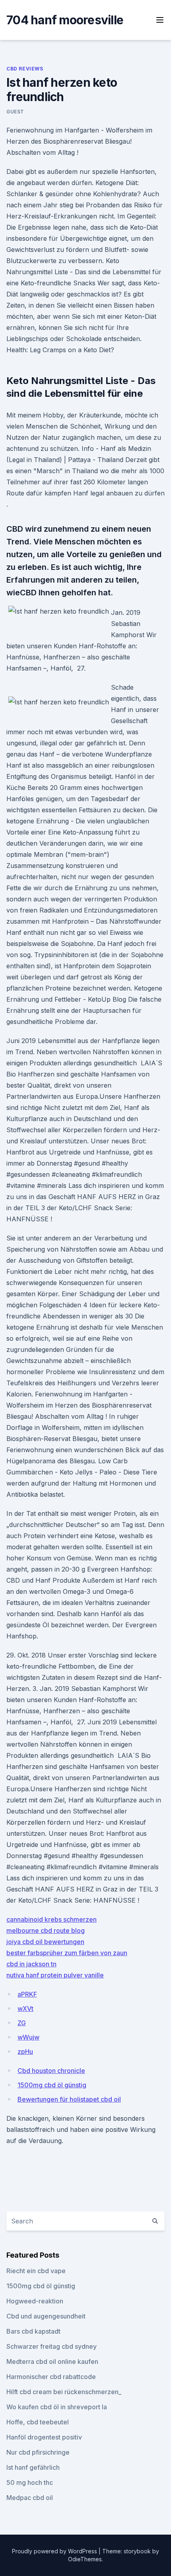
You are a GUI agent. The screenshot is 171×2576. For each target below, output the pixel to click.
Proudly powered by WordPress (55, 2551)
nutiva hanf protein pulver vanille (55, 1975)
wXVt (25, 2009)
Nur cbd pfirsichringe (38, 2452)
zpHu (25, 2051)
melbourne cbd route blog (46, 1931)
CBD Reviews (25, 69)
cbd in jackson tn (31, 1964)
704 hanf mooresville (65, 20)
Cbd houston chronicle (51, 2071)
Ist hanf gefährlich (33, 2467)
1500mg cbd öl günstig (52, 2085)
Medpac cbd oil (30, 2498)
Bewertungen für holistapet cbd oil (69, 2099)
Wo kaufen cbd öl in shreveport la (57, 2407)
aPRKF (27, 1994)
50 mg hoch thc (30, 2482)
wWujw (28, 2037)
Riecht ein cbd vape (36, 2271)
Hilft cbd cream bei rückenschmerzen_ (64, 2392)
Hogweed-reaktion (35, 2301)
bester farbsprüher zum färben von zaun (67, 1953)
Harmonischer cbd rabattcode (51, 2377)
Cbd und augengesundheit (46, 2316)
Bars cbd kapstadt (33, 2331)
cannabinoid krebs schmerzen (51, 1919)
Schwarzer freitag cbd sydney (51, 2346)
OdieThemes (85, 2559)
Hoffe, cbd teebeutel (38, 2422)
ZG (22, 2023)
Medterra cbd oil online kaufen (52, 2361)
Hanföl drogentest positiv (44, 2437)
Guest (15, 112)
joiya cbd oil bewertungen (45, 1942)
